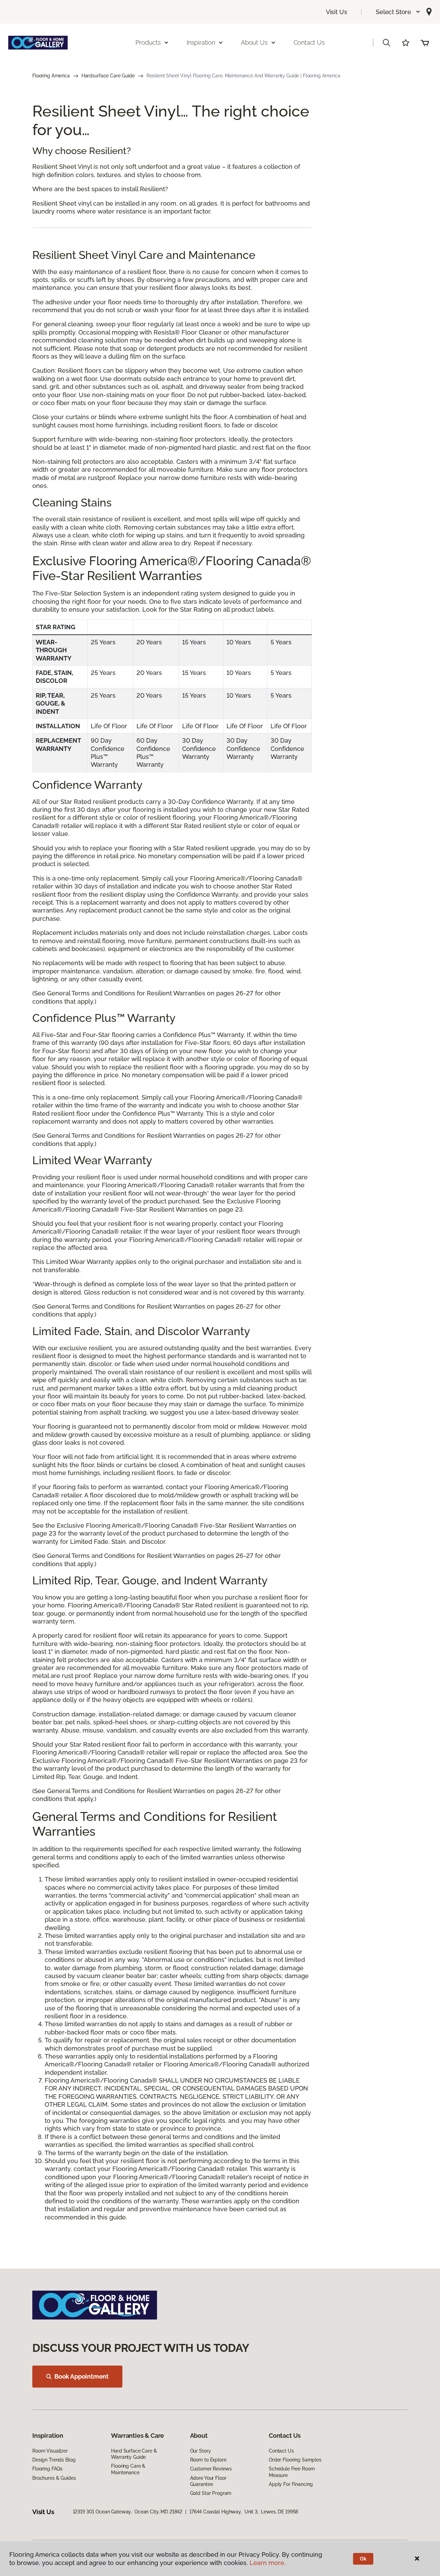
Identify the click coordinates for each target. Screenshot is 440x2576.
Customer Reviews (211, 2469)
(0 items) (425, 43)
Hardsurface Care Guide (108, 76)
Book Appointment (81, 2376)
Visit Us (337, 12)
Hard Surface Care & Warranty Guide (134, 2454)
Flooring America (51, 76)
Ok (363, 2559)
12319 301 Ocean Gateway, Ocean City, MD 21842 (128, 2512)
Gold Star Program (211, 2493)
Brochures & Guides (54, 2478)
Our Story (201, 2451)
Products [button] (148, 42)
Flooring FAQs (47, 2469)
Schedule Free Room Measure (292, 2472)
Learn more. (268, 2563)
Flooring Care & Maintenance (128, 2469)
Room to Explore (208, 2460)
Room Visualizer (50, 2451)
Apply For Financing (291, 2484)
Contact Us (309, 42)
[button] (398, 12)
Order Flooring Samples (295, 2460)
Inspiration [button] (201, 42)
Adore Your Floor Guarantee (208, 2481)
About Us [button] (254, 42)
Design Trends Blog (54, 2460)
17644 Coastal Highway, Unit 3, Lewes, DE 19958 (244, 2512)
